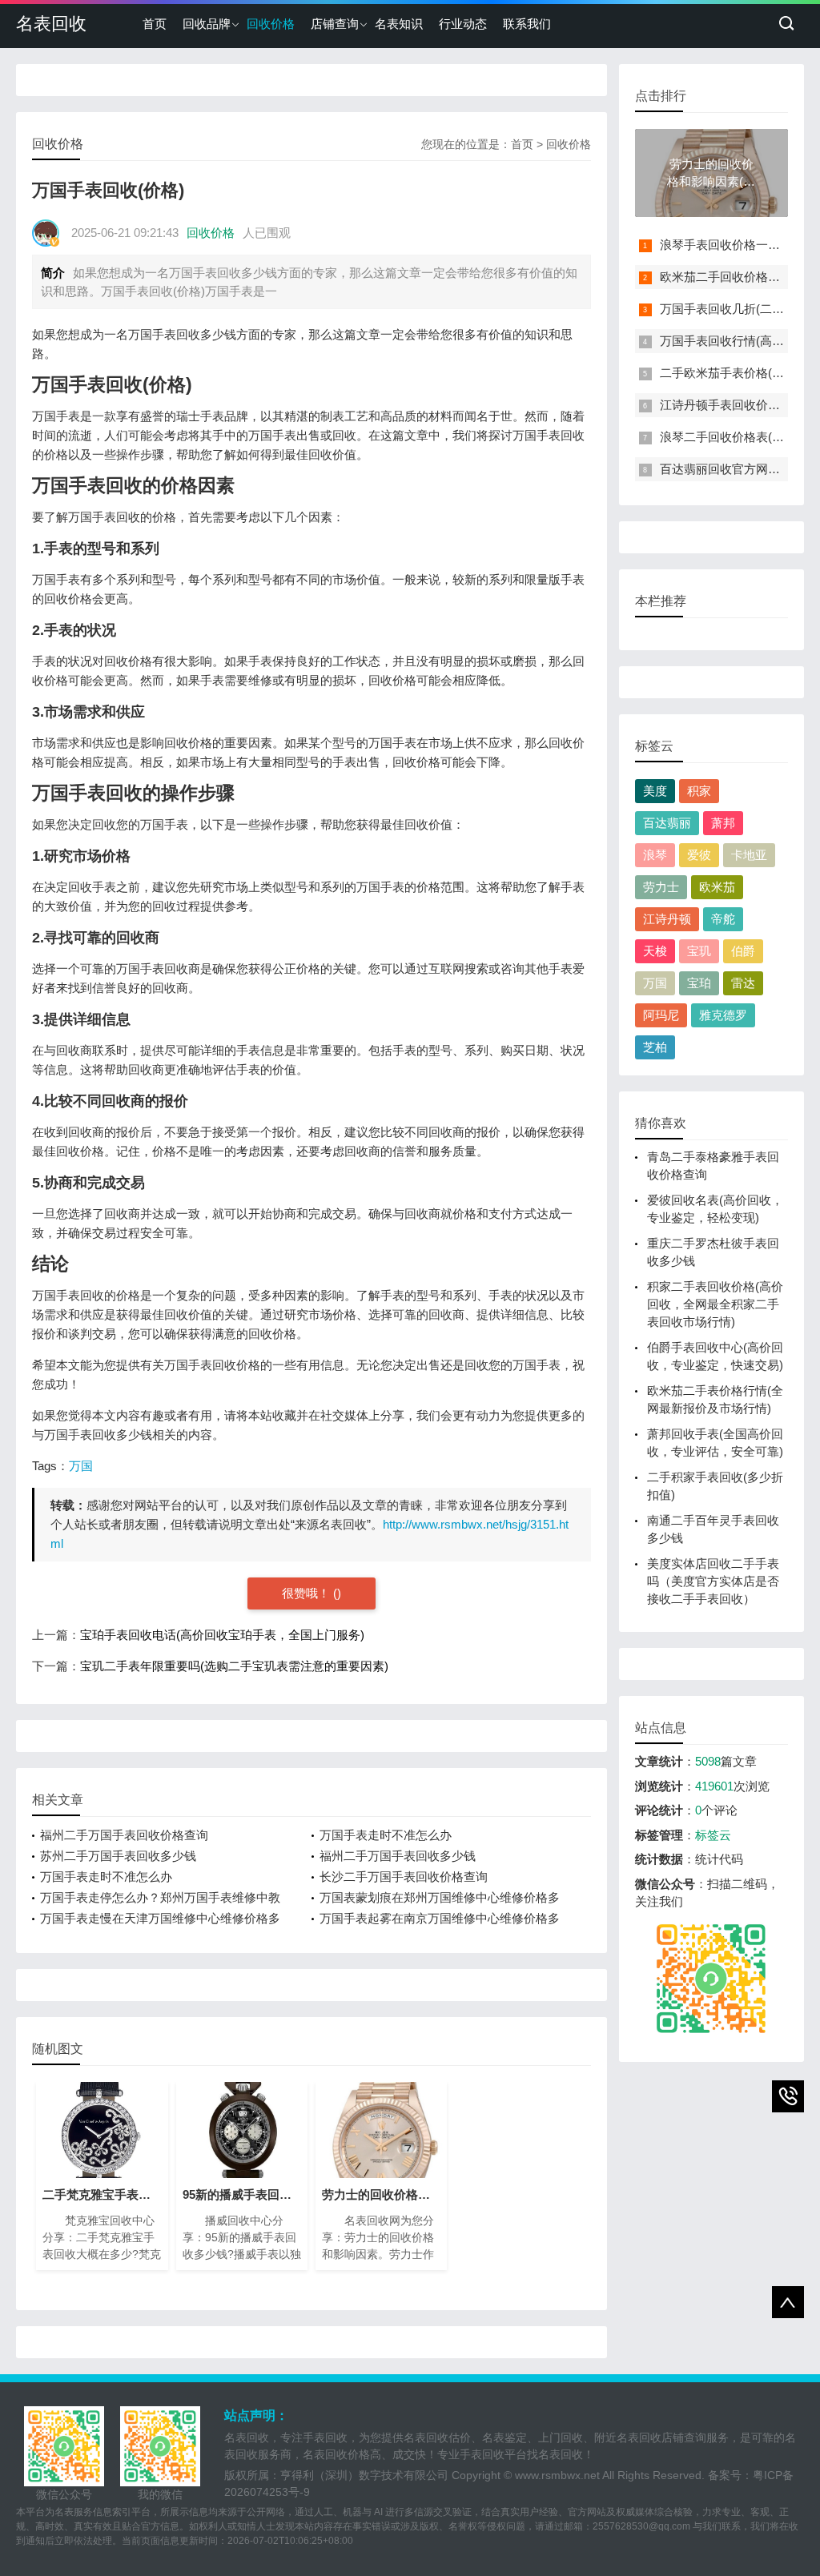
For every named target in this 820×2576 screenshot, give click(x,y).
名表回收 (51, 24)
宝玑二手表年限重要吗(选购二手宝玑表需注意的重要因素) (234, 1666)
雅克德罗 (723, 1015)
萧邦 (723, 823)
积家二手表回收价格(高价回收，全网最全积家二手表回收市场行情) (715, 1304)
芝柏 (655, 1047)
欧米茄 (717, 887)
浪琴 (655, 855)
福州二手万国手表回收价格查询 (124, 1835)
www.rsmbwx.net (557, 2475)
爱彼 (699, 855)
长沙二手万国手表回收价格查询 (404, 1877)
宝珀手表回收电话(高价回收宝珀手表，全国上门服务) (222, 1635)
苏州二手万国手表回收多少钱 (118, 1856)
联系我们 (527, 24)
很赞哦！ (307, 1593)
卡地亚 (749, 855)
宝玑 (699, 951)
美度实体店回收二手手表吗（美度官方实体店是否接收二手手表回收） (713, 1581)
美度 (655, 791)
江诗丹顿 (667, 919)
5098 (708, 1761)
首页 (155, 24)
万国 (81, 1466)
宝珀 (699, 983)
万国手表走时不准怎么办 (386, 1835)
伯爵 (743, 951)
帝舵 (723, 919)
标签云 (713, 1835)
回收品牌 (207, 24)
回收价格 (271, 24)
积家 (699, 791)
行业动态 (463, 24)
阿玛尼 (661, 1015)
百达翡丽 (667, 823)
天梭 (655, 951)
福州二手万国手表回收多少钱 (398, 1856)
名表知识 (399, 24)
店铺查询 (335, 24)
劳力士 (661, 887)
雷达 (743, 983)
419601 (714, 1786)
